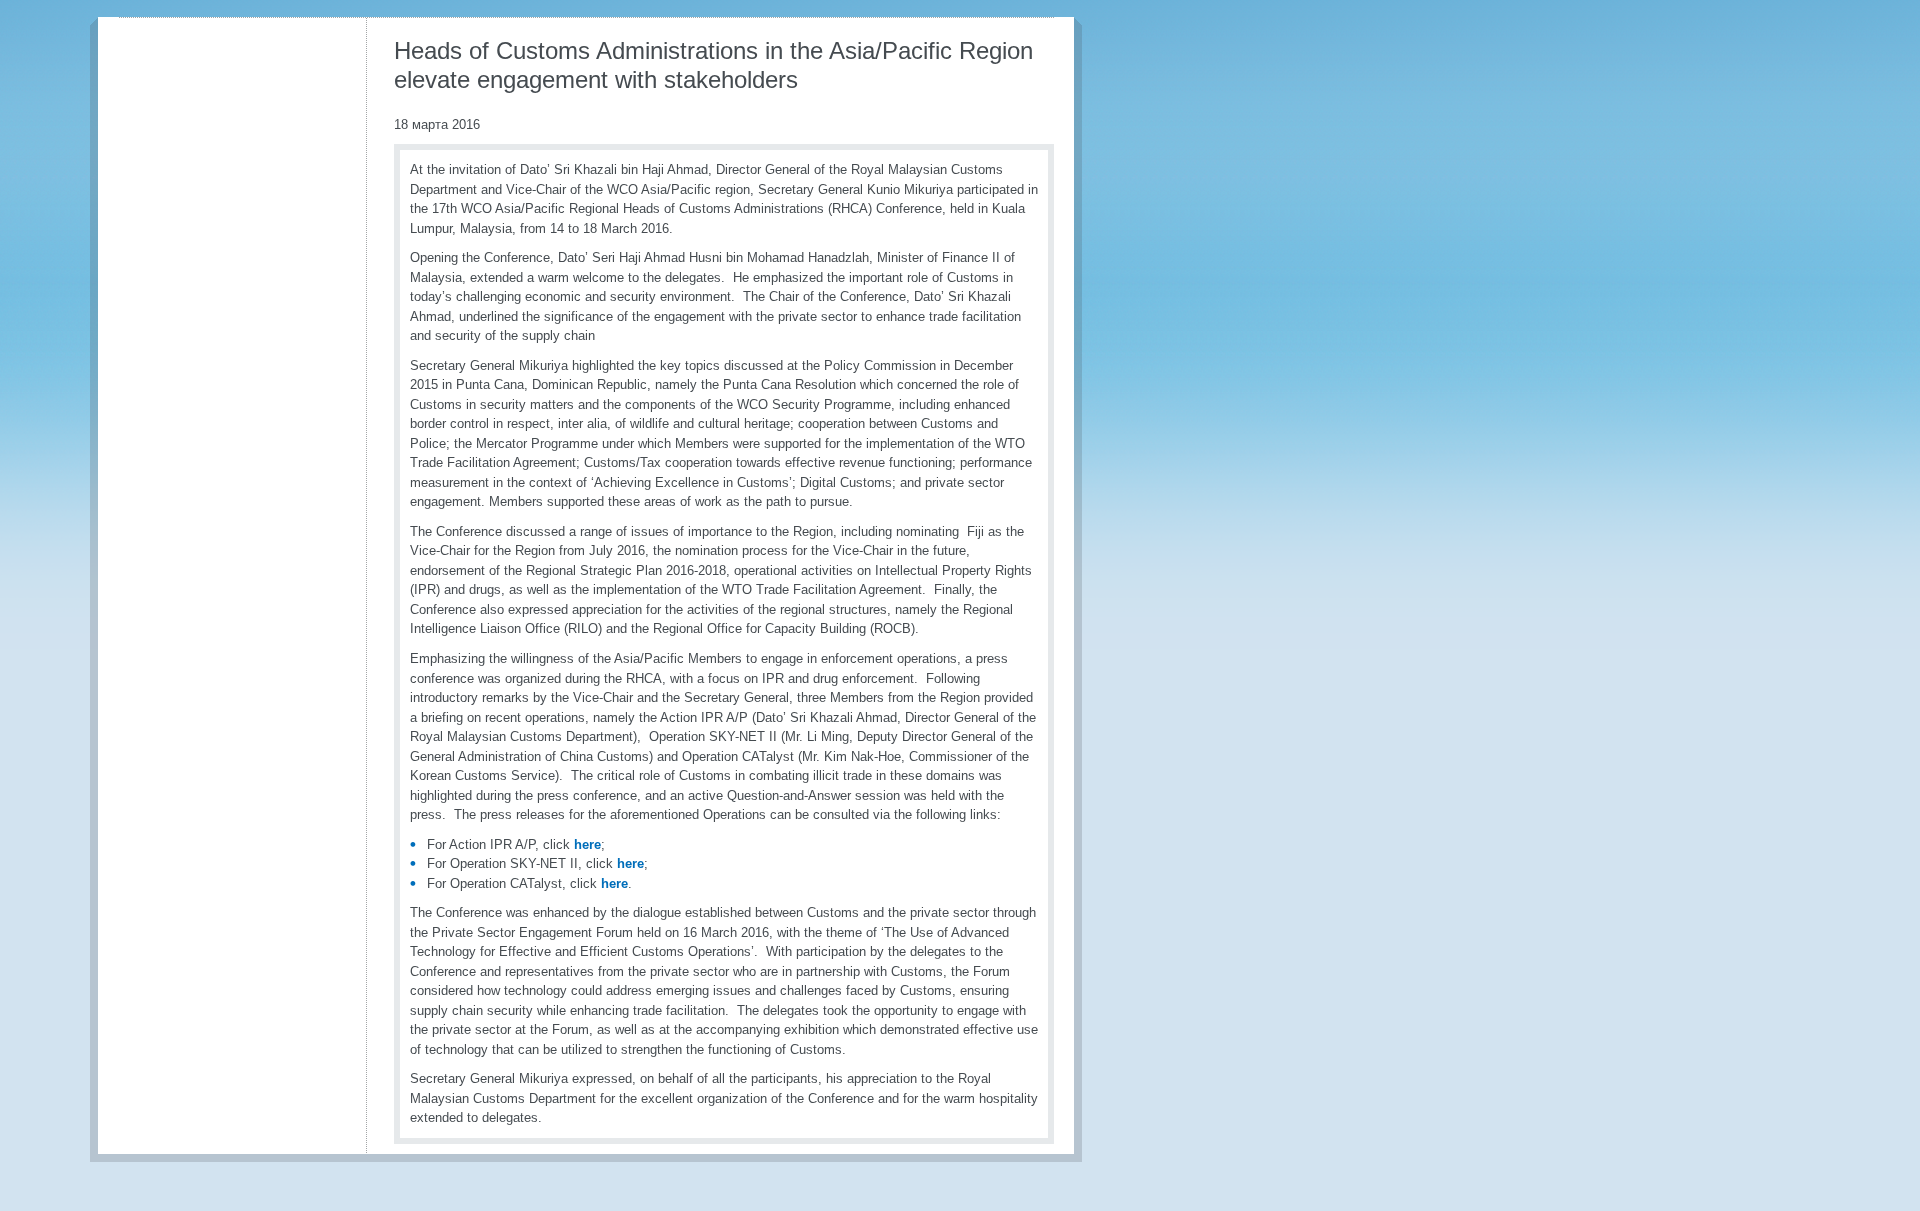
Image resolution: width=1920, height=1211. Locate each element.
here (587, 844)
